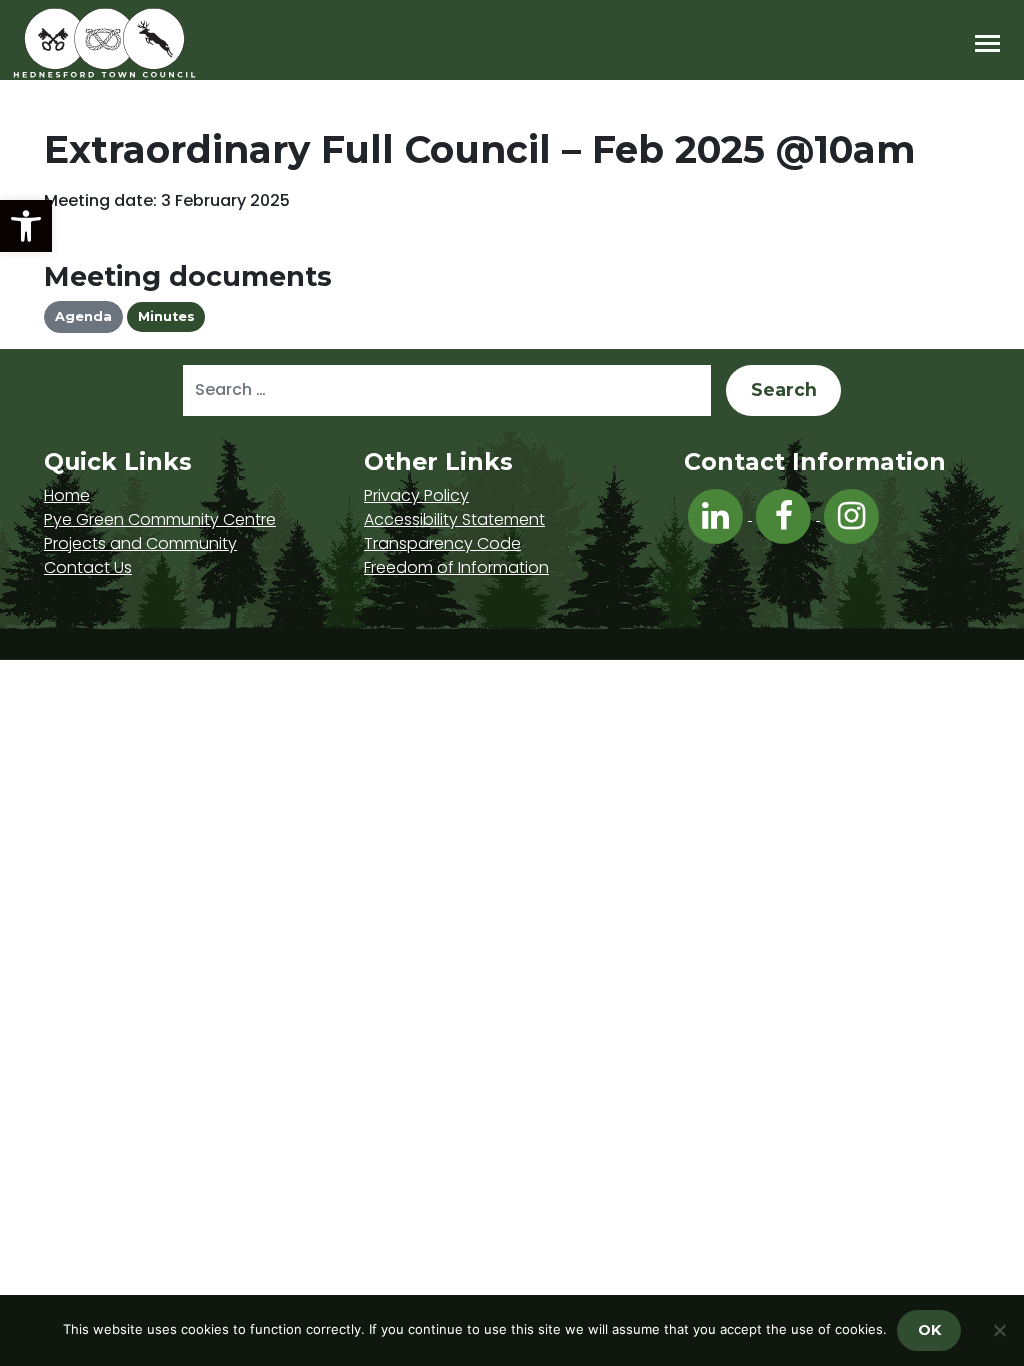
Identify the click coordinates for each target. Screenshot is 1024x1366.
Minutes (166, 316)
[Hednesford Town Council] (162, 43)
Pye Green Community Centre (160, 519)
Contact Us (88, 567)
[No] (999, 1330)
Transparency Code (442, 543)
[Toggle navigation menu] (987, 43)
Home (67, 495)
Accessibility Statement (454, 519)
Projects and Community (140, 543)
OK (929, 1330)
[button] (26, 226)
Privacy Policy (416, 495)
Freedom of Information (456, 567)
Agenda (83, 316)
